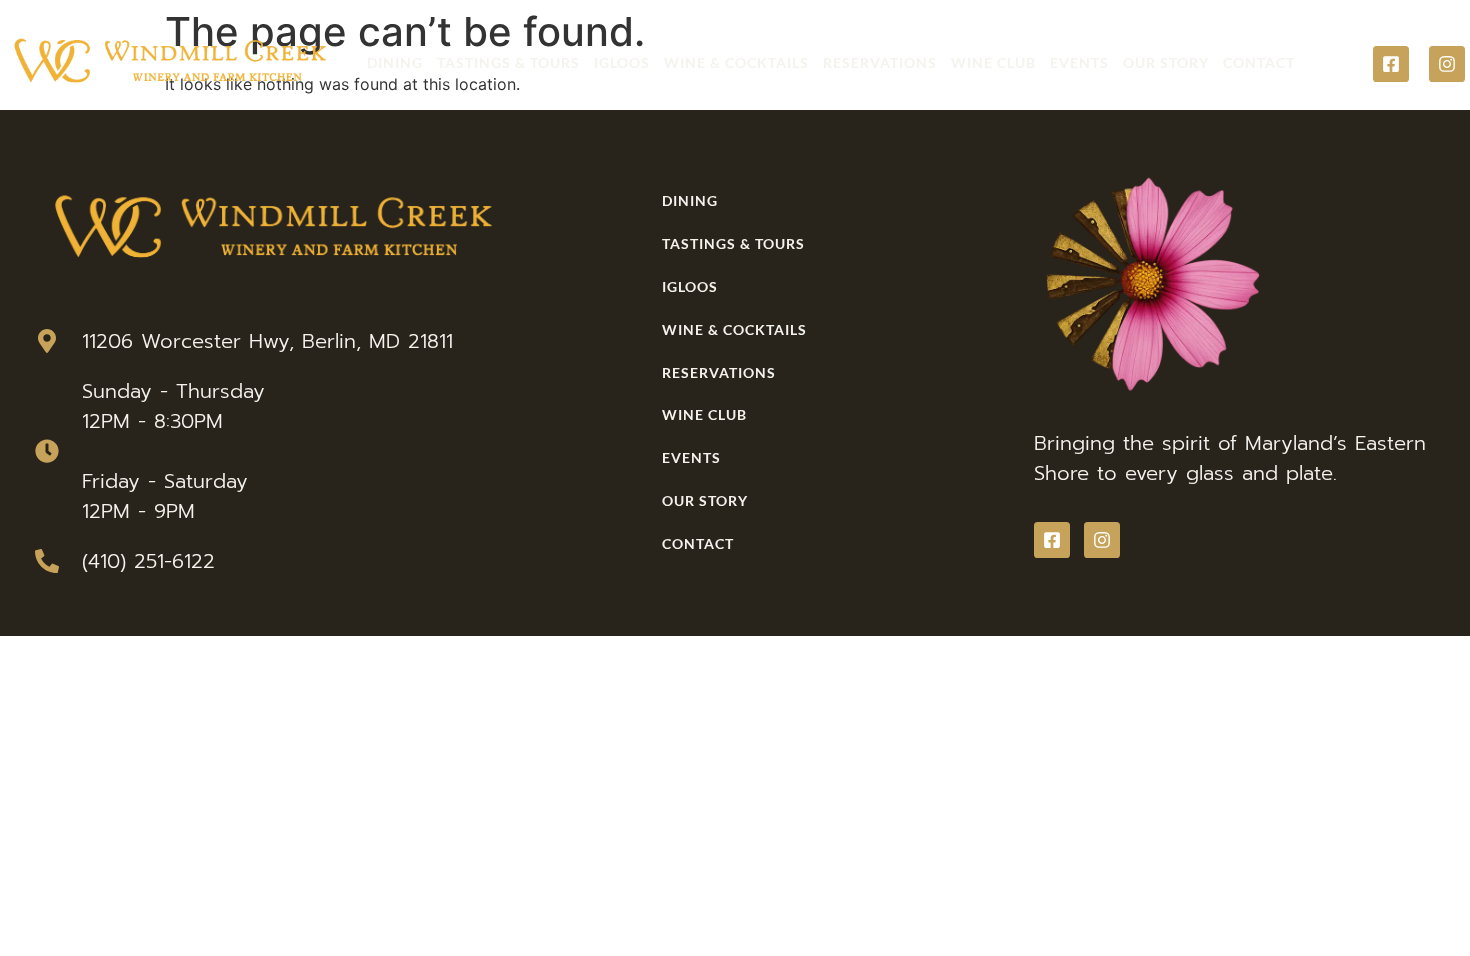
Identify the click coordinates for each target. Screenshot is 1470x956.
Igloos (622, 62)
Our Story (1166, 62)
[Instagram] (1447, 64)
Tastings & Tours (508, 62)
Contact (1259, 62)
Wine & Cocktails (736, 62)
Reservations (880, 62)
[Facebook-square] (1391, 64)
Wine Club (993, 62)
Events (1079, 62)
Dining (395, 62)
